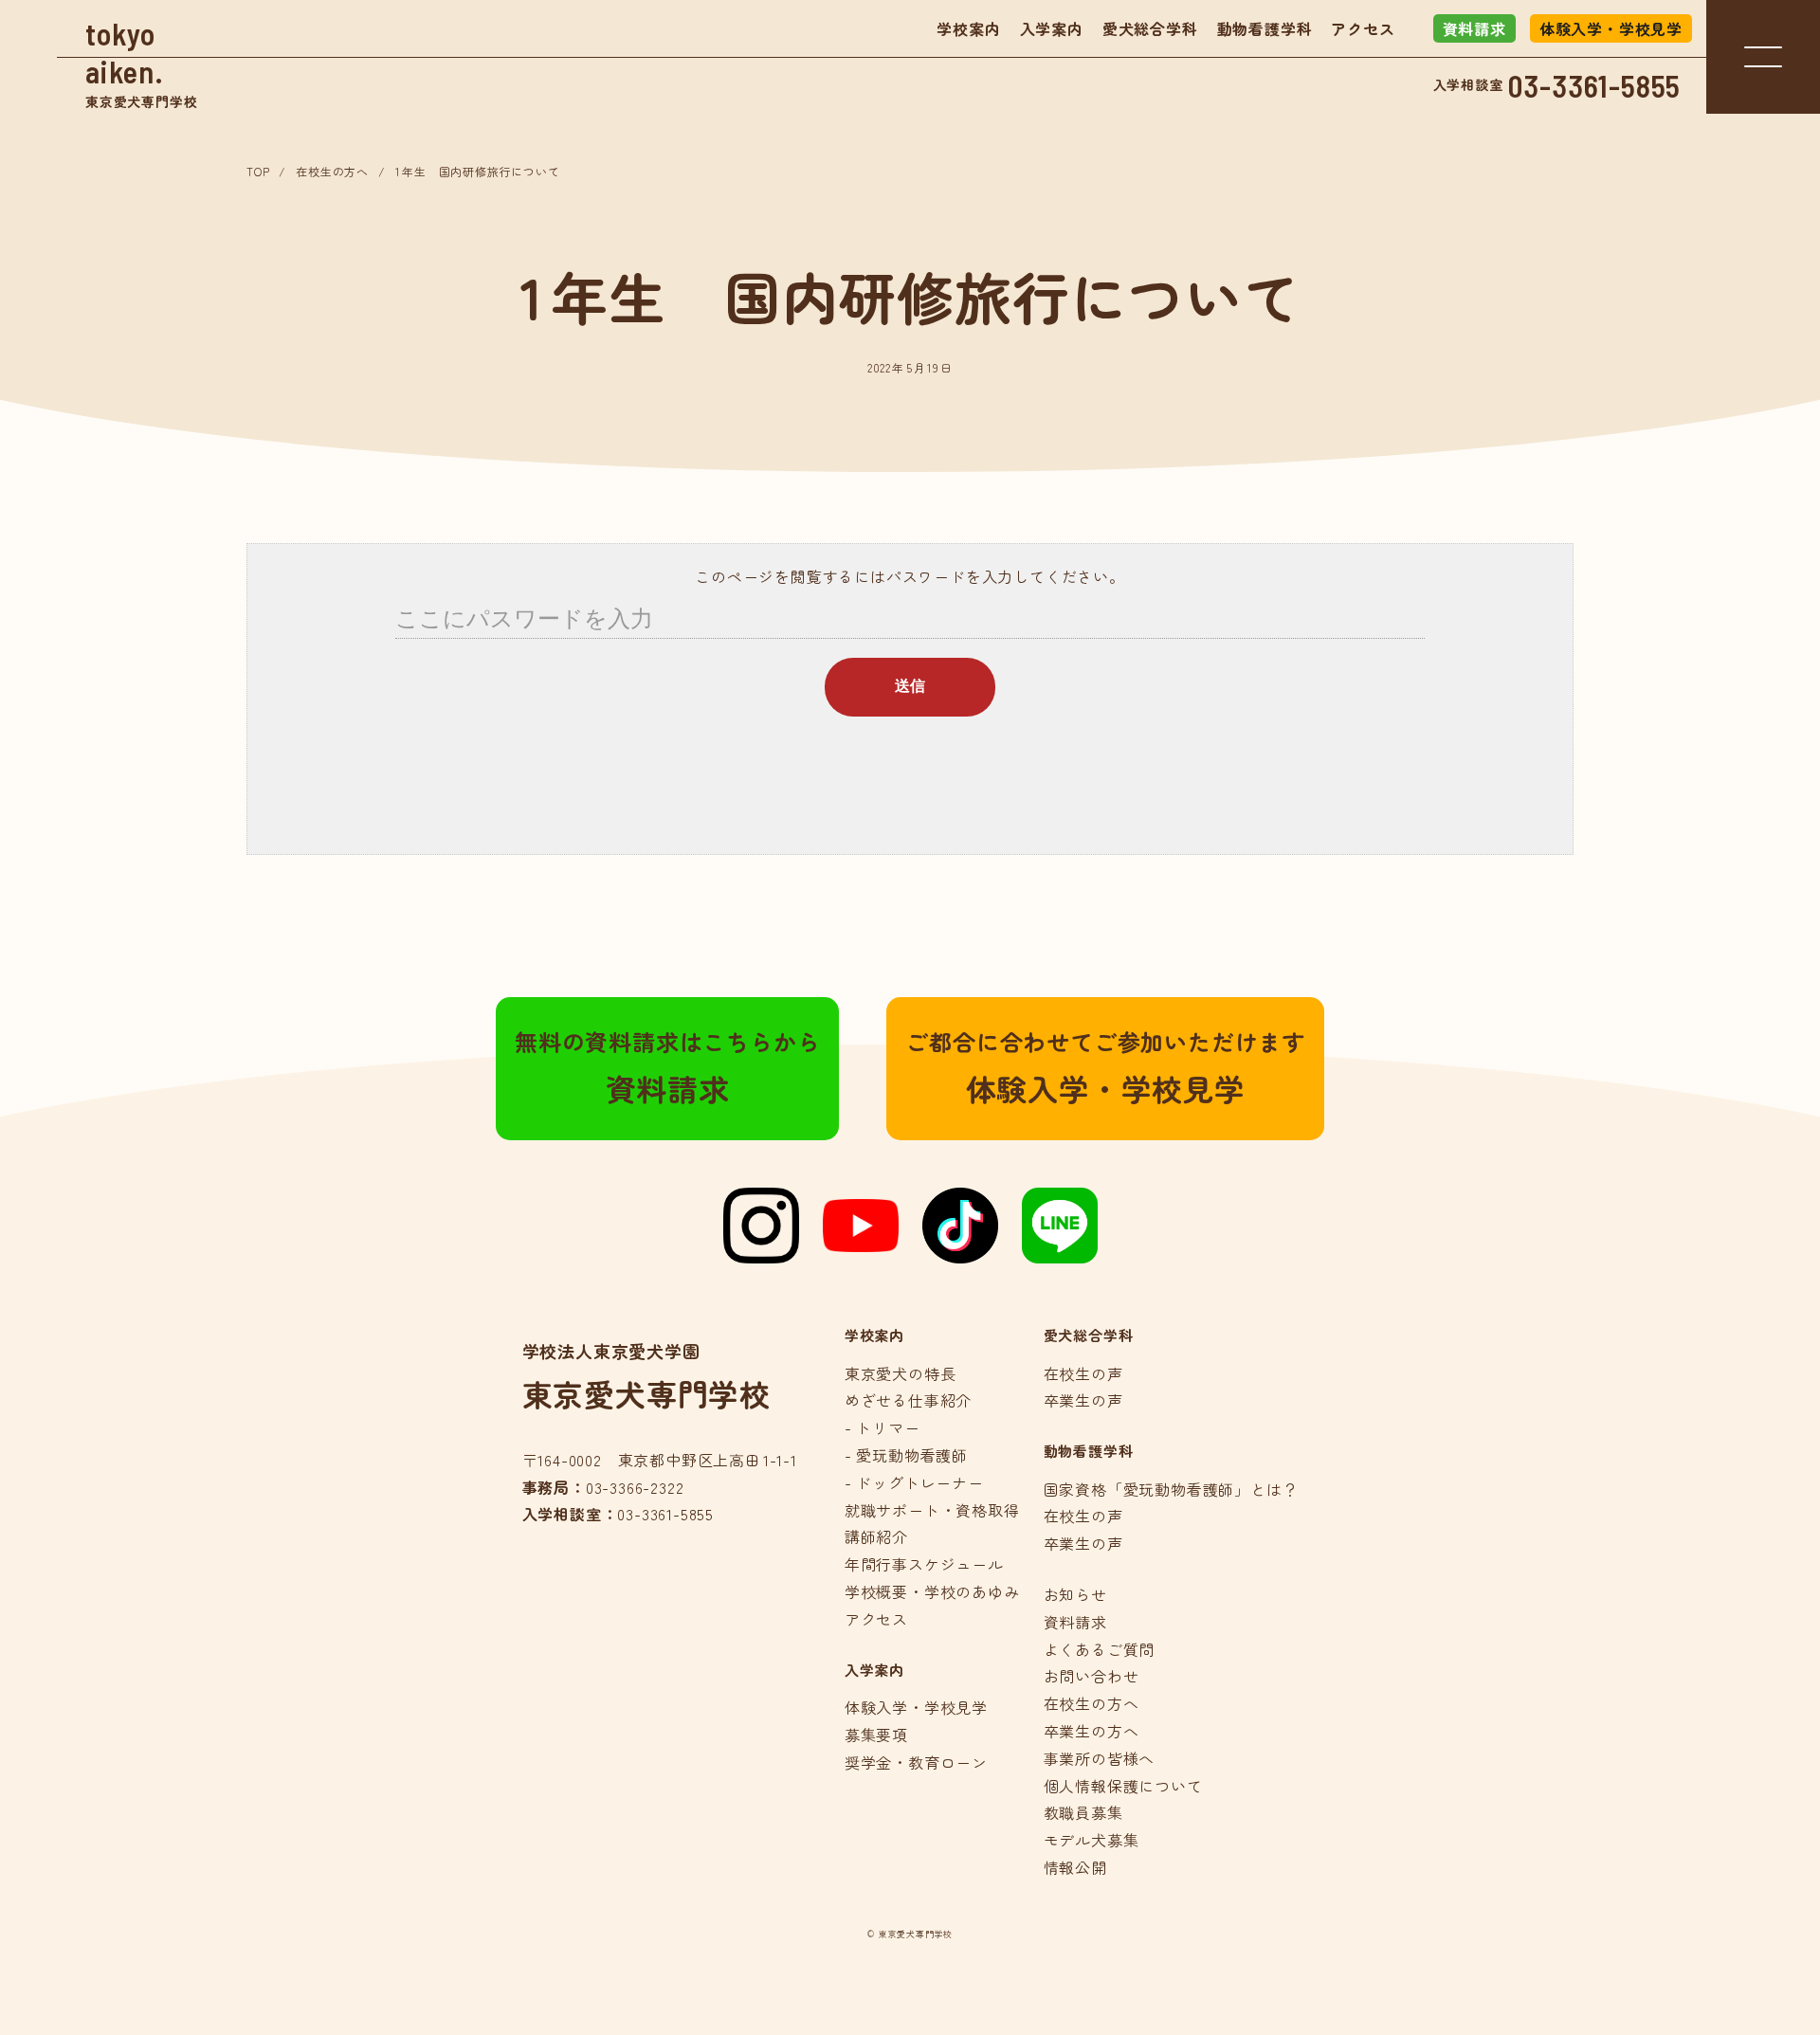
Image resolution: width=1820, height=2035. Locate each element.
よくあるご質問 (1100, 1649)
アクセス (1363, 28)
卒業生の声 (1083, 1400)
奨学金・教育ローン (916, 1762)
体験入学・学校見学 (1611, 28)
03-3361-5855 (1595, 85)
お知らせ (1075, 1594)
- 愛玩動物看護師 (906, 1455)
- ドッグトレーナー (914, 1482)
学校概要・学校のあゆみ (932, 1591)
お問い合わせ (1092, 1676)
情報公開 (1075, 1867)
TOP (258, 171)
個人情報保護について (1123, 1786)
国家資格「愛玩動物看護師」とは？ (1171, 1489)
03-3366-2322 (635, 1487)
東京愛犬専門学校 (141, 63)
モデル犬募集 (1092, 1840)
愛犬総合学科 (1150, 28)
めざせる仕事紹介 (908, 1400)
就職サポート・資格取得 (932, 1510)
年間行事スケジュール (924, 1564)
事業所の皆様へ (1100, 1758)
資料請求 (1474, 28)
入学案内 (1052, 28)
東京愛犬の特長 (901, 1373)
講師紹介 (876, 1536)
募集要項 (876, 1735)
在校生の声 (1083, 1373)
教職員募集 (1083, 1812)
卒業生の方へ (1092, 1731)
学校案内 (968, 28)
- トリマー (883, 1427)
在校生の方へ (332, 171)
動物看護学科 (1265, 28)
